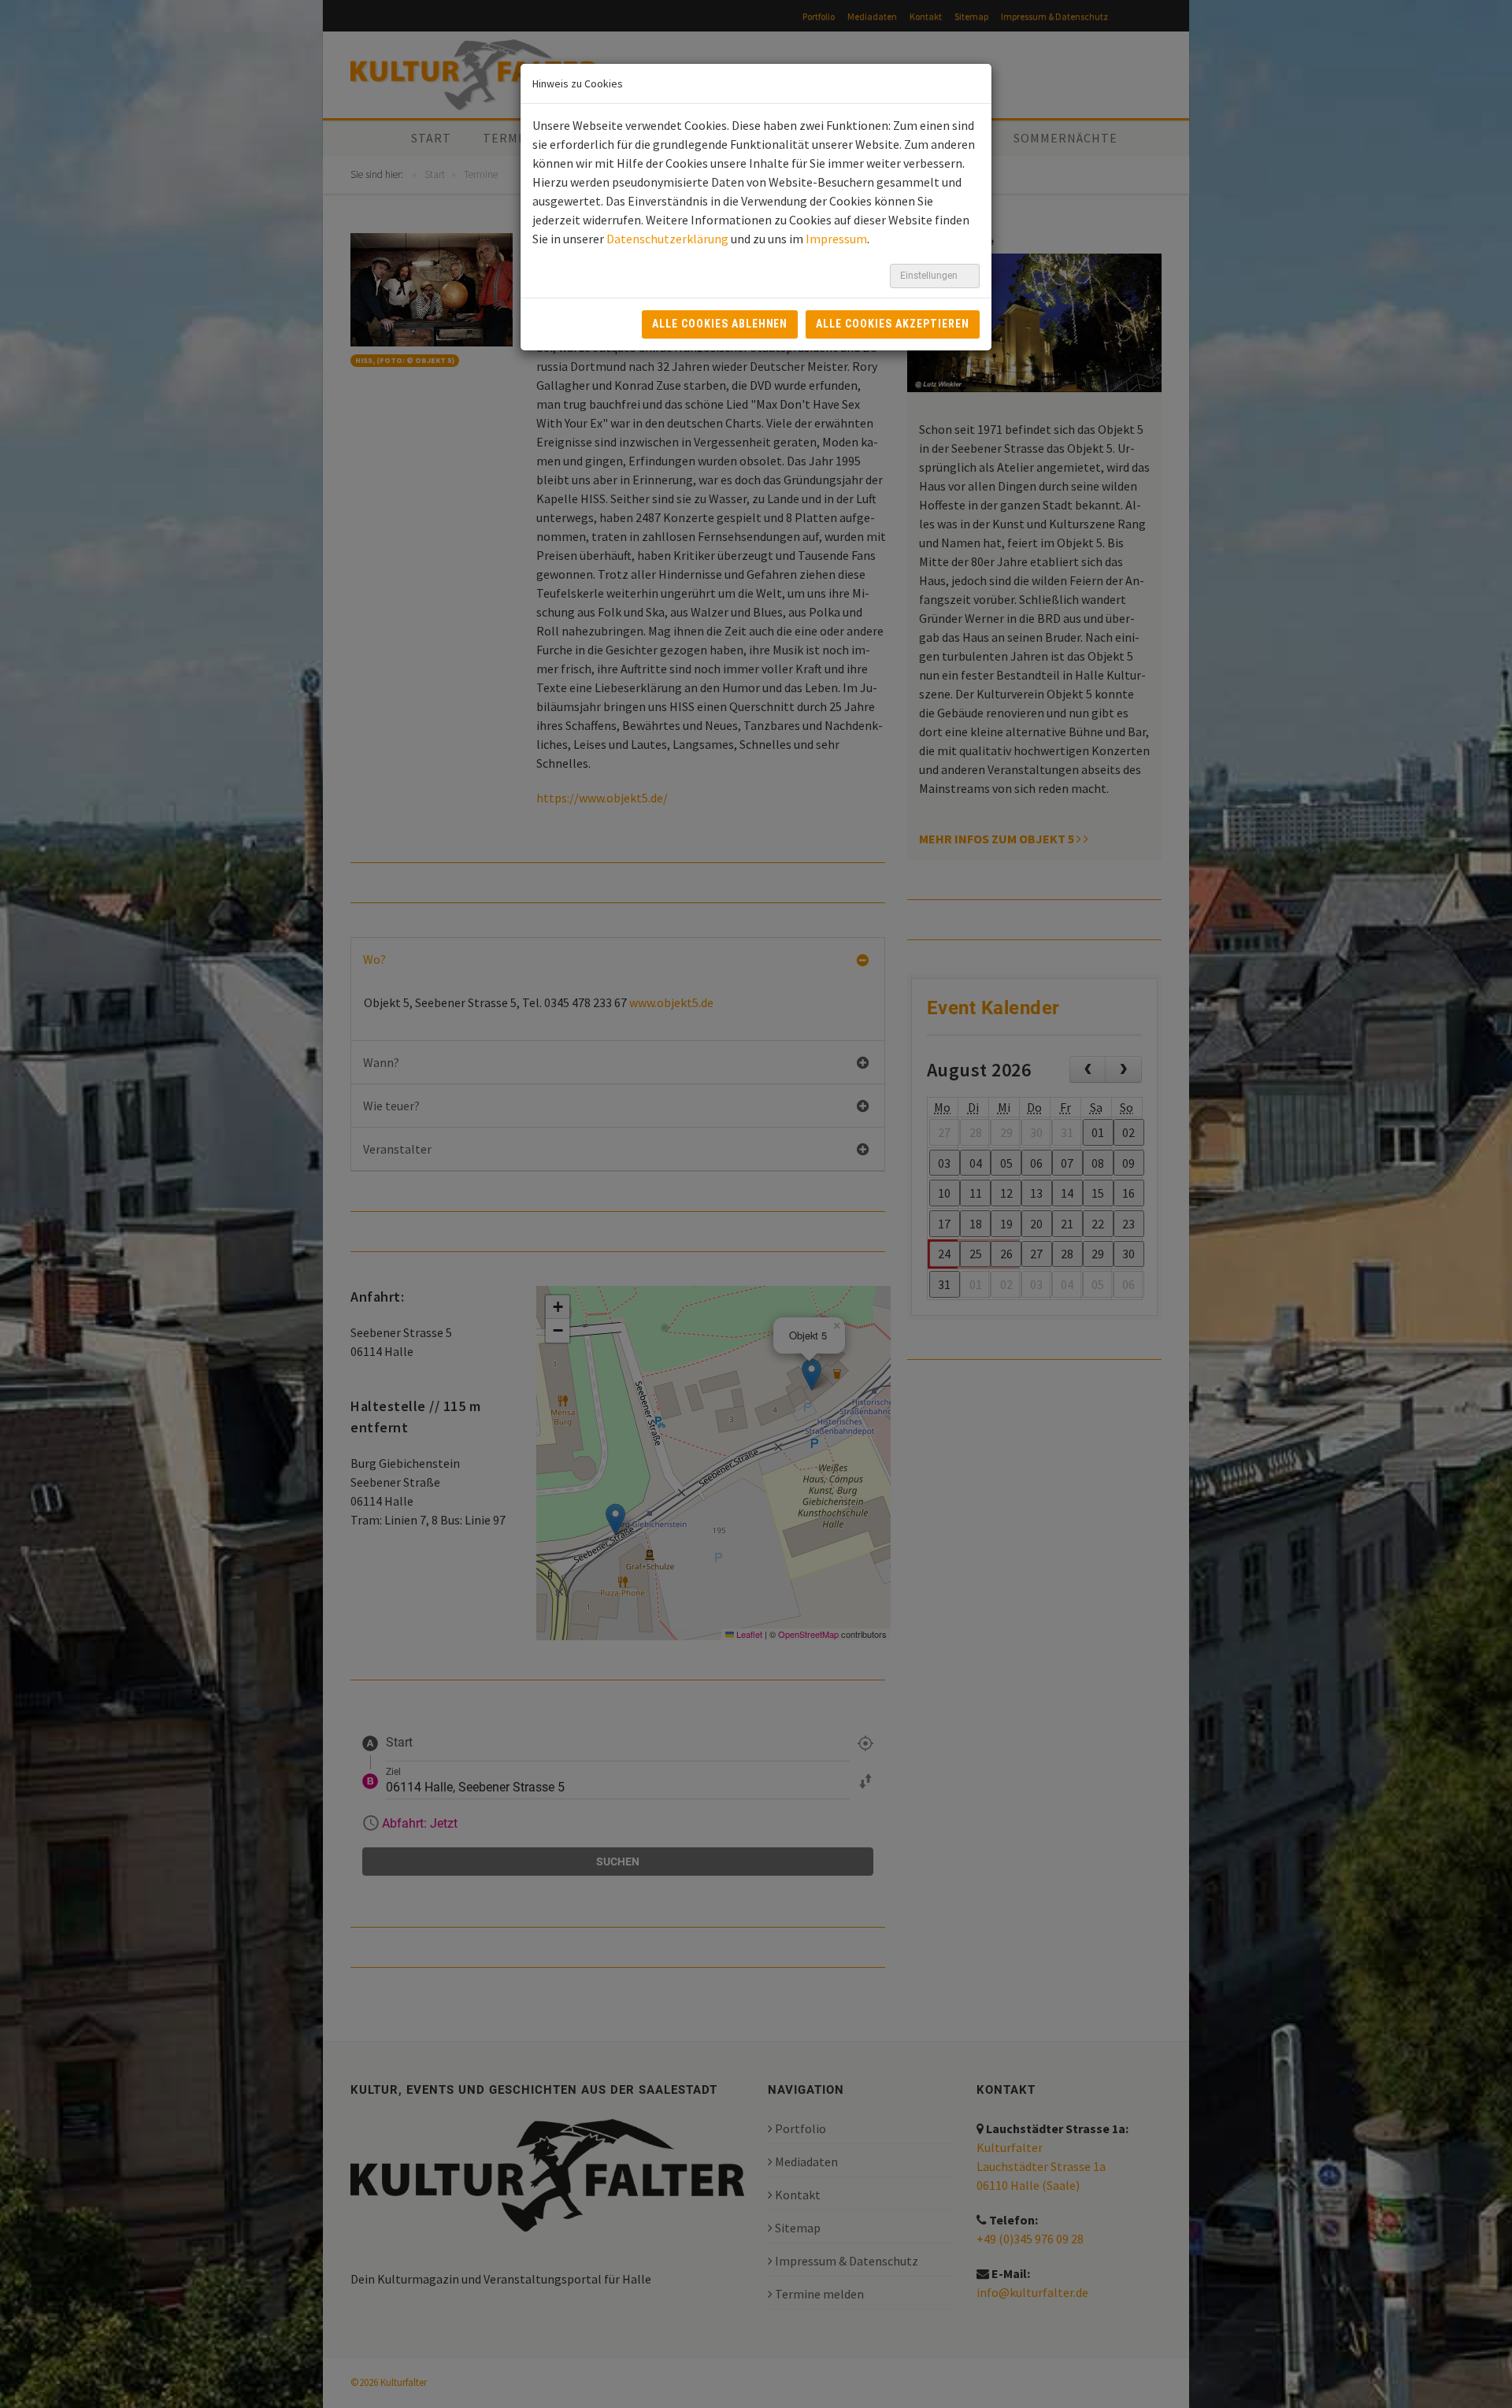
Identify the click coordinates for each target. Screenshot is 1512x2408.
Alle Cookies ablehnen (720, 324)
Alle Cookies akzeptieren (893, 324)
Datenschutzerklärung (667, 239)
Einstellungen (930, 276)
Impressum (836, 239)
